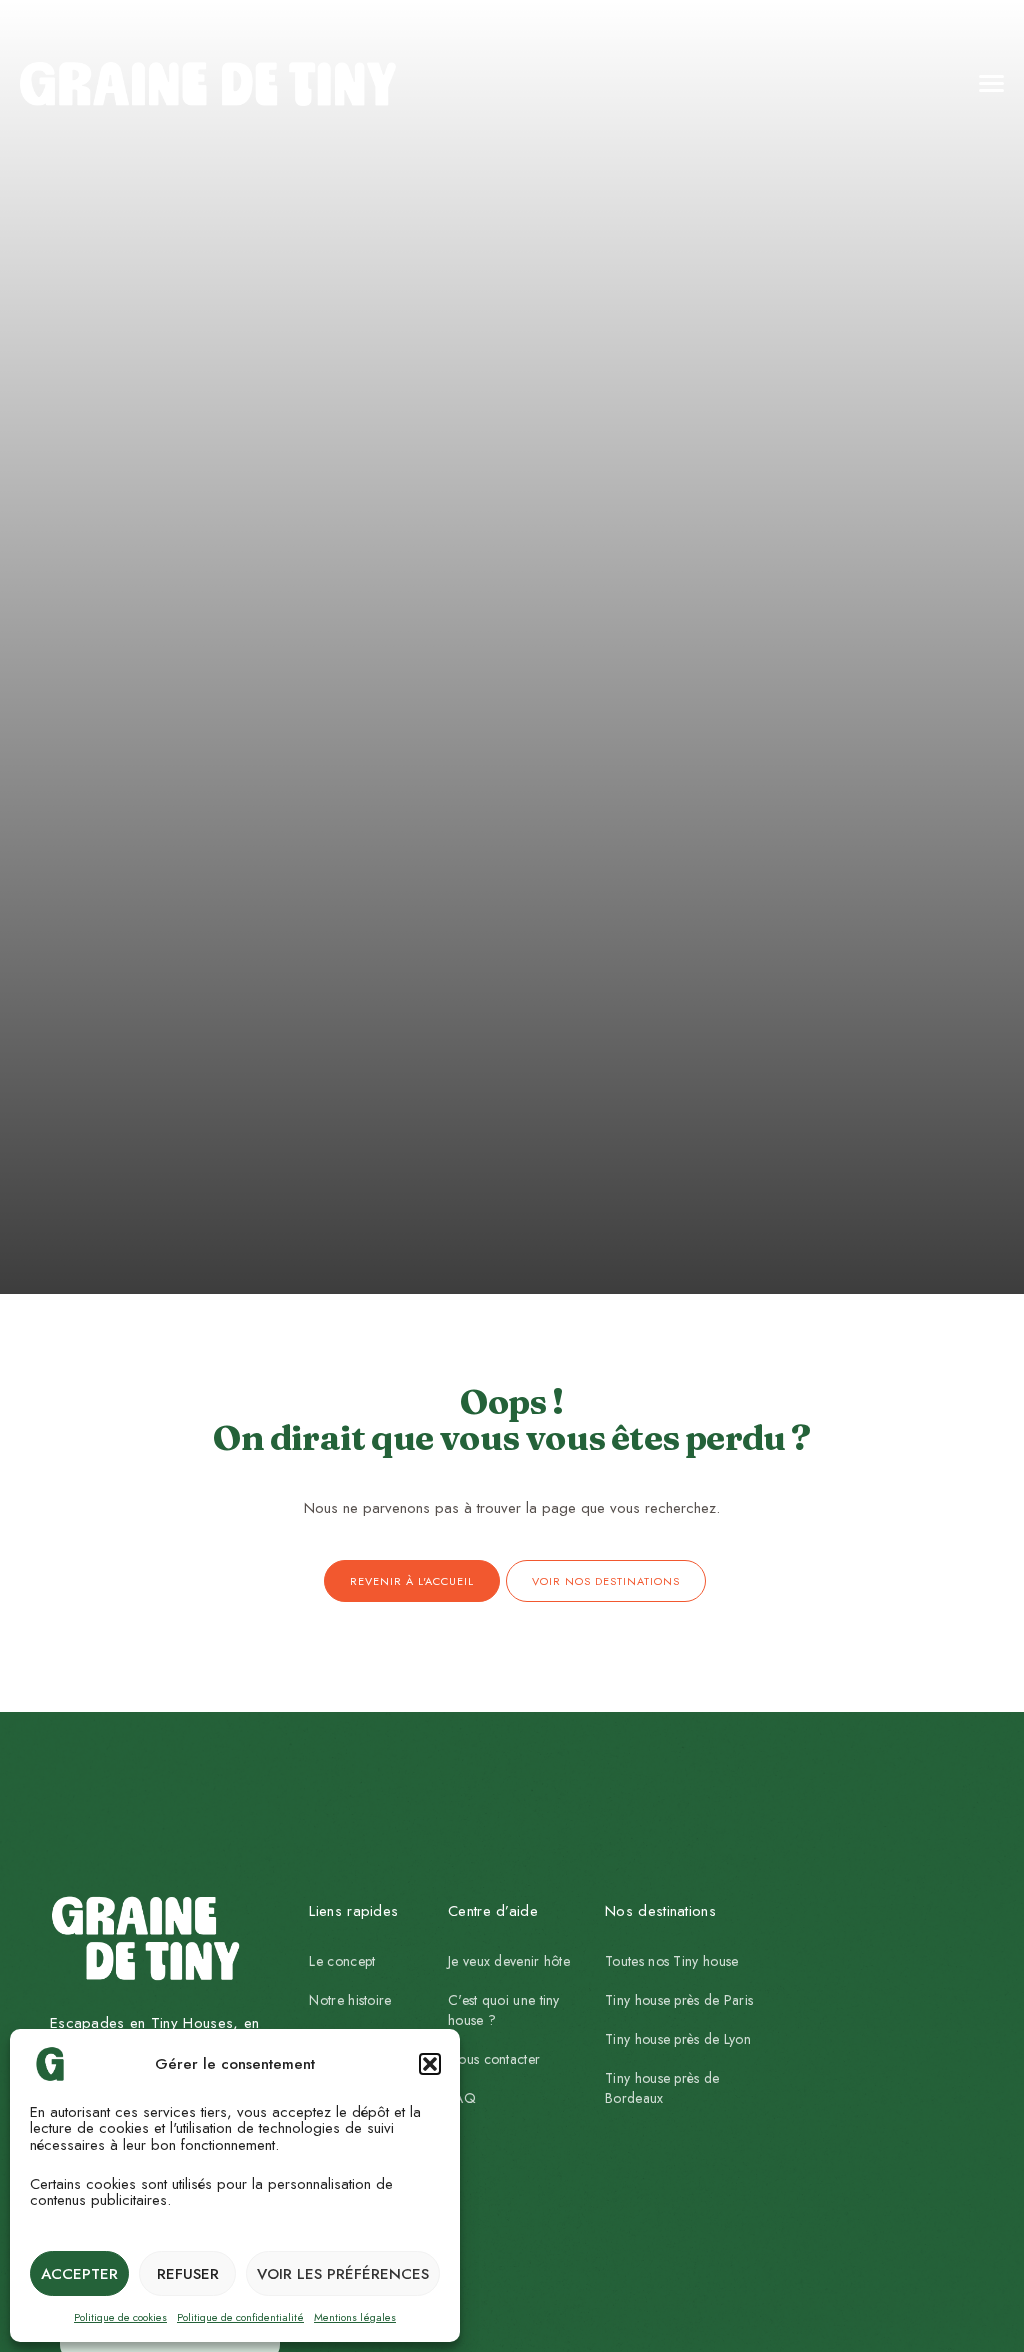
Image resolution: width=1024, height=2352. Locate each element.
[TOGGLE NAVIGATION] (840, 84)
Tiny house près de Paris (679, 2000)
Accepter (79, 2274)
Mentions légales (355, 2317)
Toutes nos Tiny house (671, 1961)
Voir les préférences (343, 2274)
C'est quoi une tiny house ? (504, 2010)
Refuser (188, 2274)
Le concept (342, 1961)
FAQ (462, 2098)
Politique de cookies (120, 2317)
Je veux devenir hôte (509, 1961)
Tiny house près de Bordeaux (662, 2088)
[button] (430, 2064)
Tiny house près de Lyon (678, 2039)
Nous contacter (494, 2059)
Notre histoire (350, 2000)
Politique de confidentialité (240, 2317)
